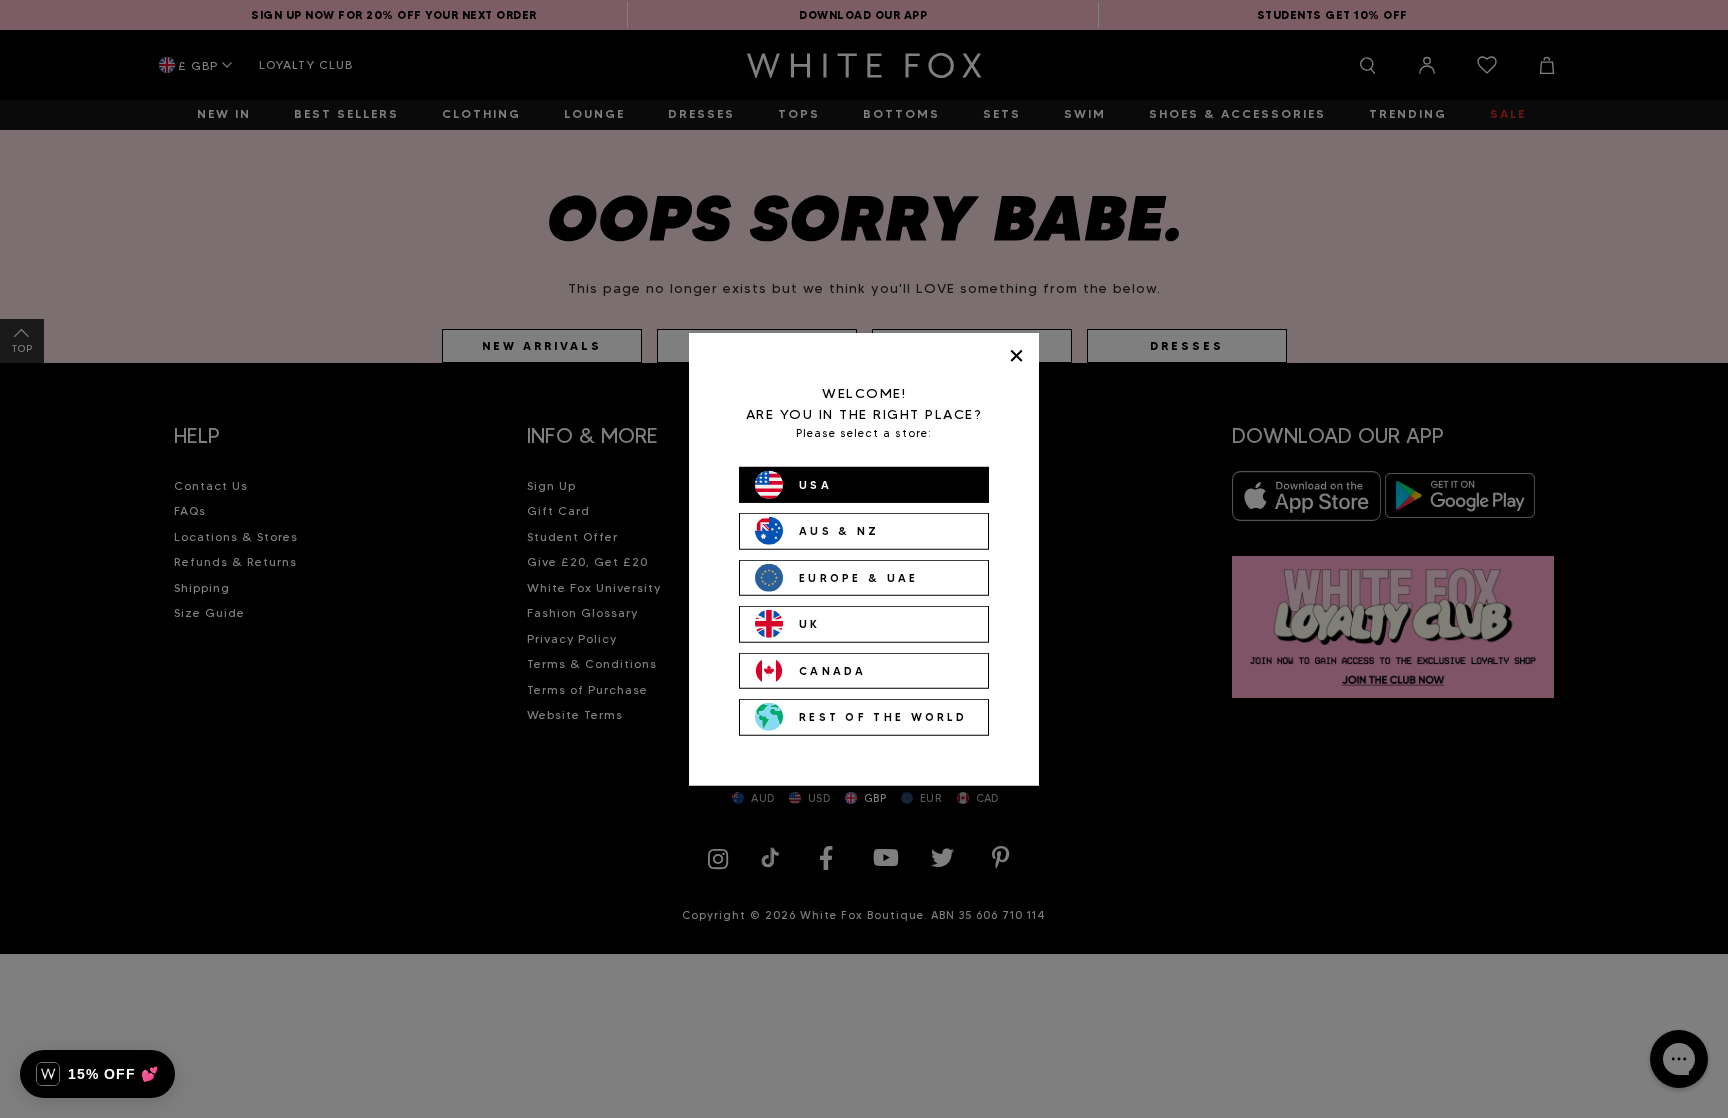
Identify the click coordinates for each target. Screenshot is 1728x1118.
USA (815, 484)
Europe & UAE (859, 577)
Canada (833, 670)
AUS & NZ (839, 531)
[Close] (1016, 355)
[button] (97, 1074)
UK (810, 624)
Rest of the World (883, 717)
